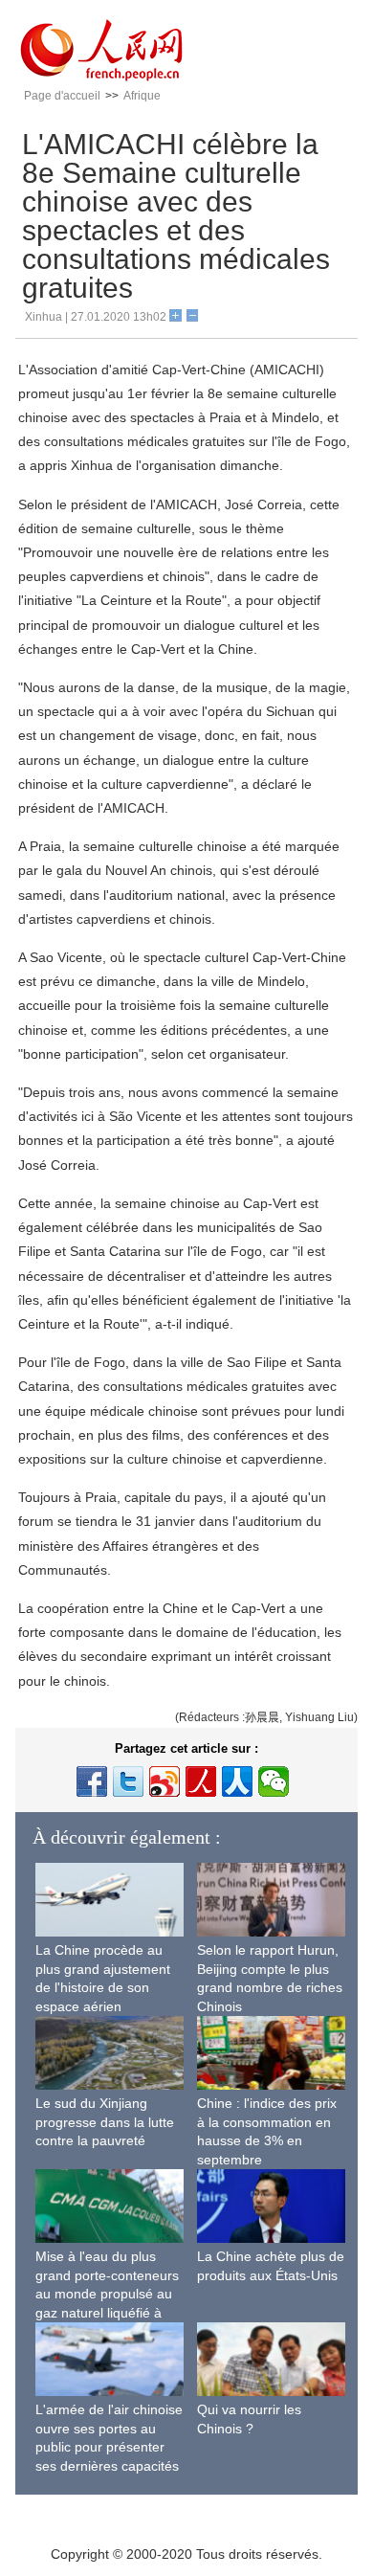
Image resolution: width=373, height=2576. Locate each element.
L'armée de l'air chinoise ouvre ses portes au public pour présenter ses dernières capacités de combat (109, 2447)
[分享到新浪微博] (165, 1781)
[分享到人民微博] (201, 1781)
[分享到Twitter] (128, 1781)
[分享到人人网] (237, 1781)
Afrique (142, 96)
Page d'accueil (62, 96)
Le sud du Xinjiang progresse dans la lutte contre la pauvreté (105, 2122)
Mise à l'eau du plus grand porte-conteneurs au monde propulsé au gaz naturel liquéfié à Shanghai (107, 2294)
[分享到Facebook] (92, 1781)
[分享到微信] (274, 1781)
